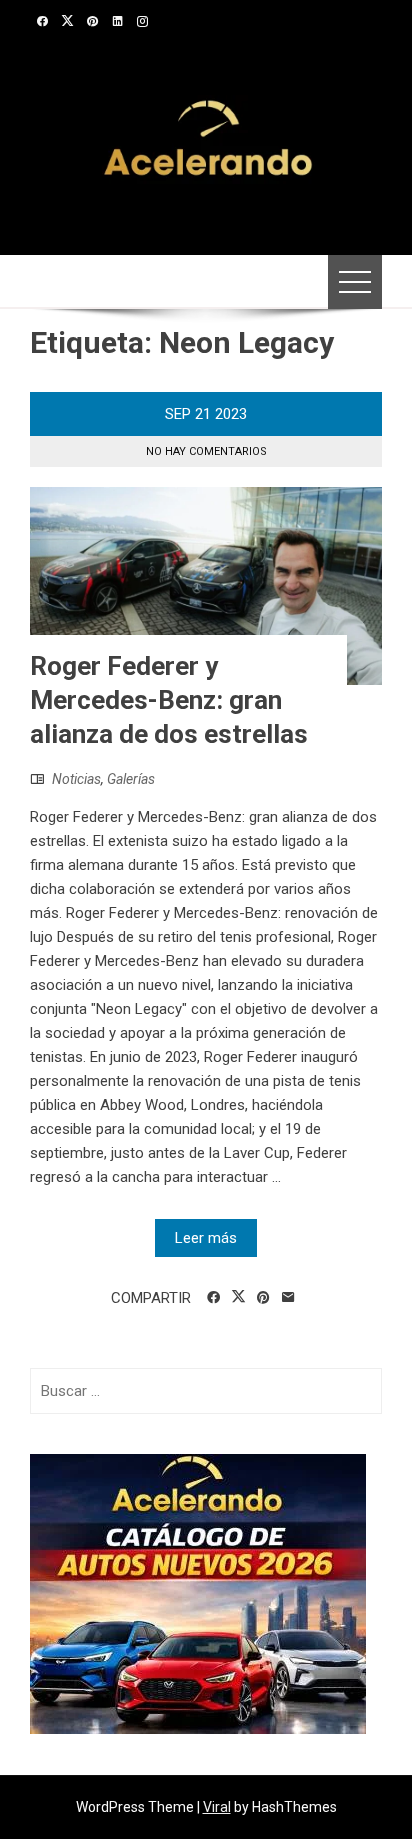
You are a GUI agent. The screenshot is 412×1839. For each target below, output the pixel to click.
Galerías (131, 779)
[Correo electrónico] (288, 1298)
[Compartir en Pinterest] (263, 1298)
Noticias (76, 779)
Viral (217, 1807)
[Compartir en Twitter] (238, 1297)
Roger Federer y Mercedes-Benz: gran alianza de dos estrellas (169, 700)
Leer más (206, 1238)
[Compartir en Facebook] (213, 1298)
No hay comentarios (206, 451)
